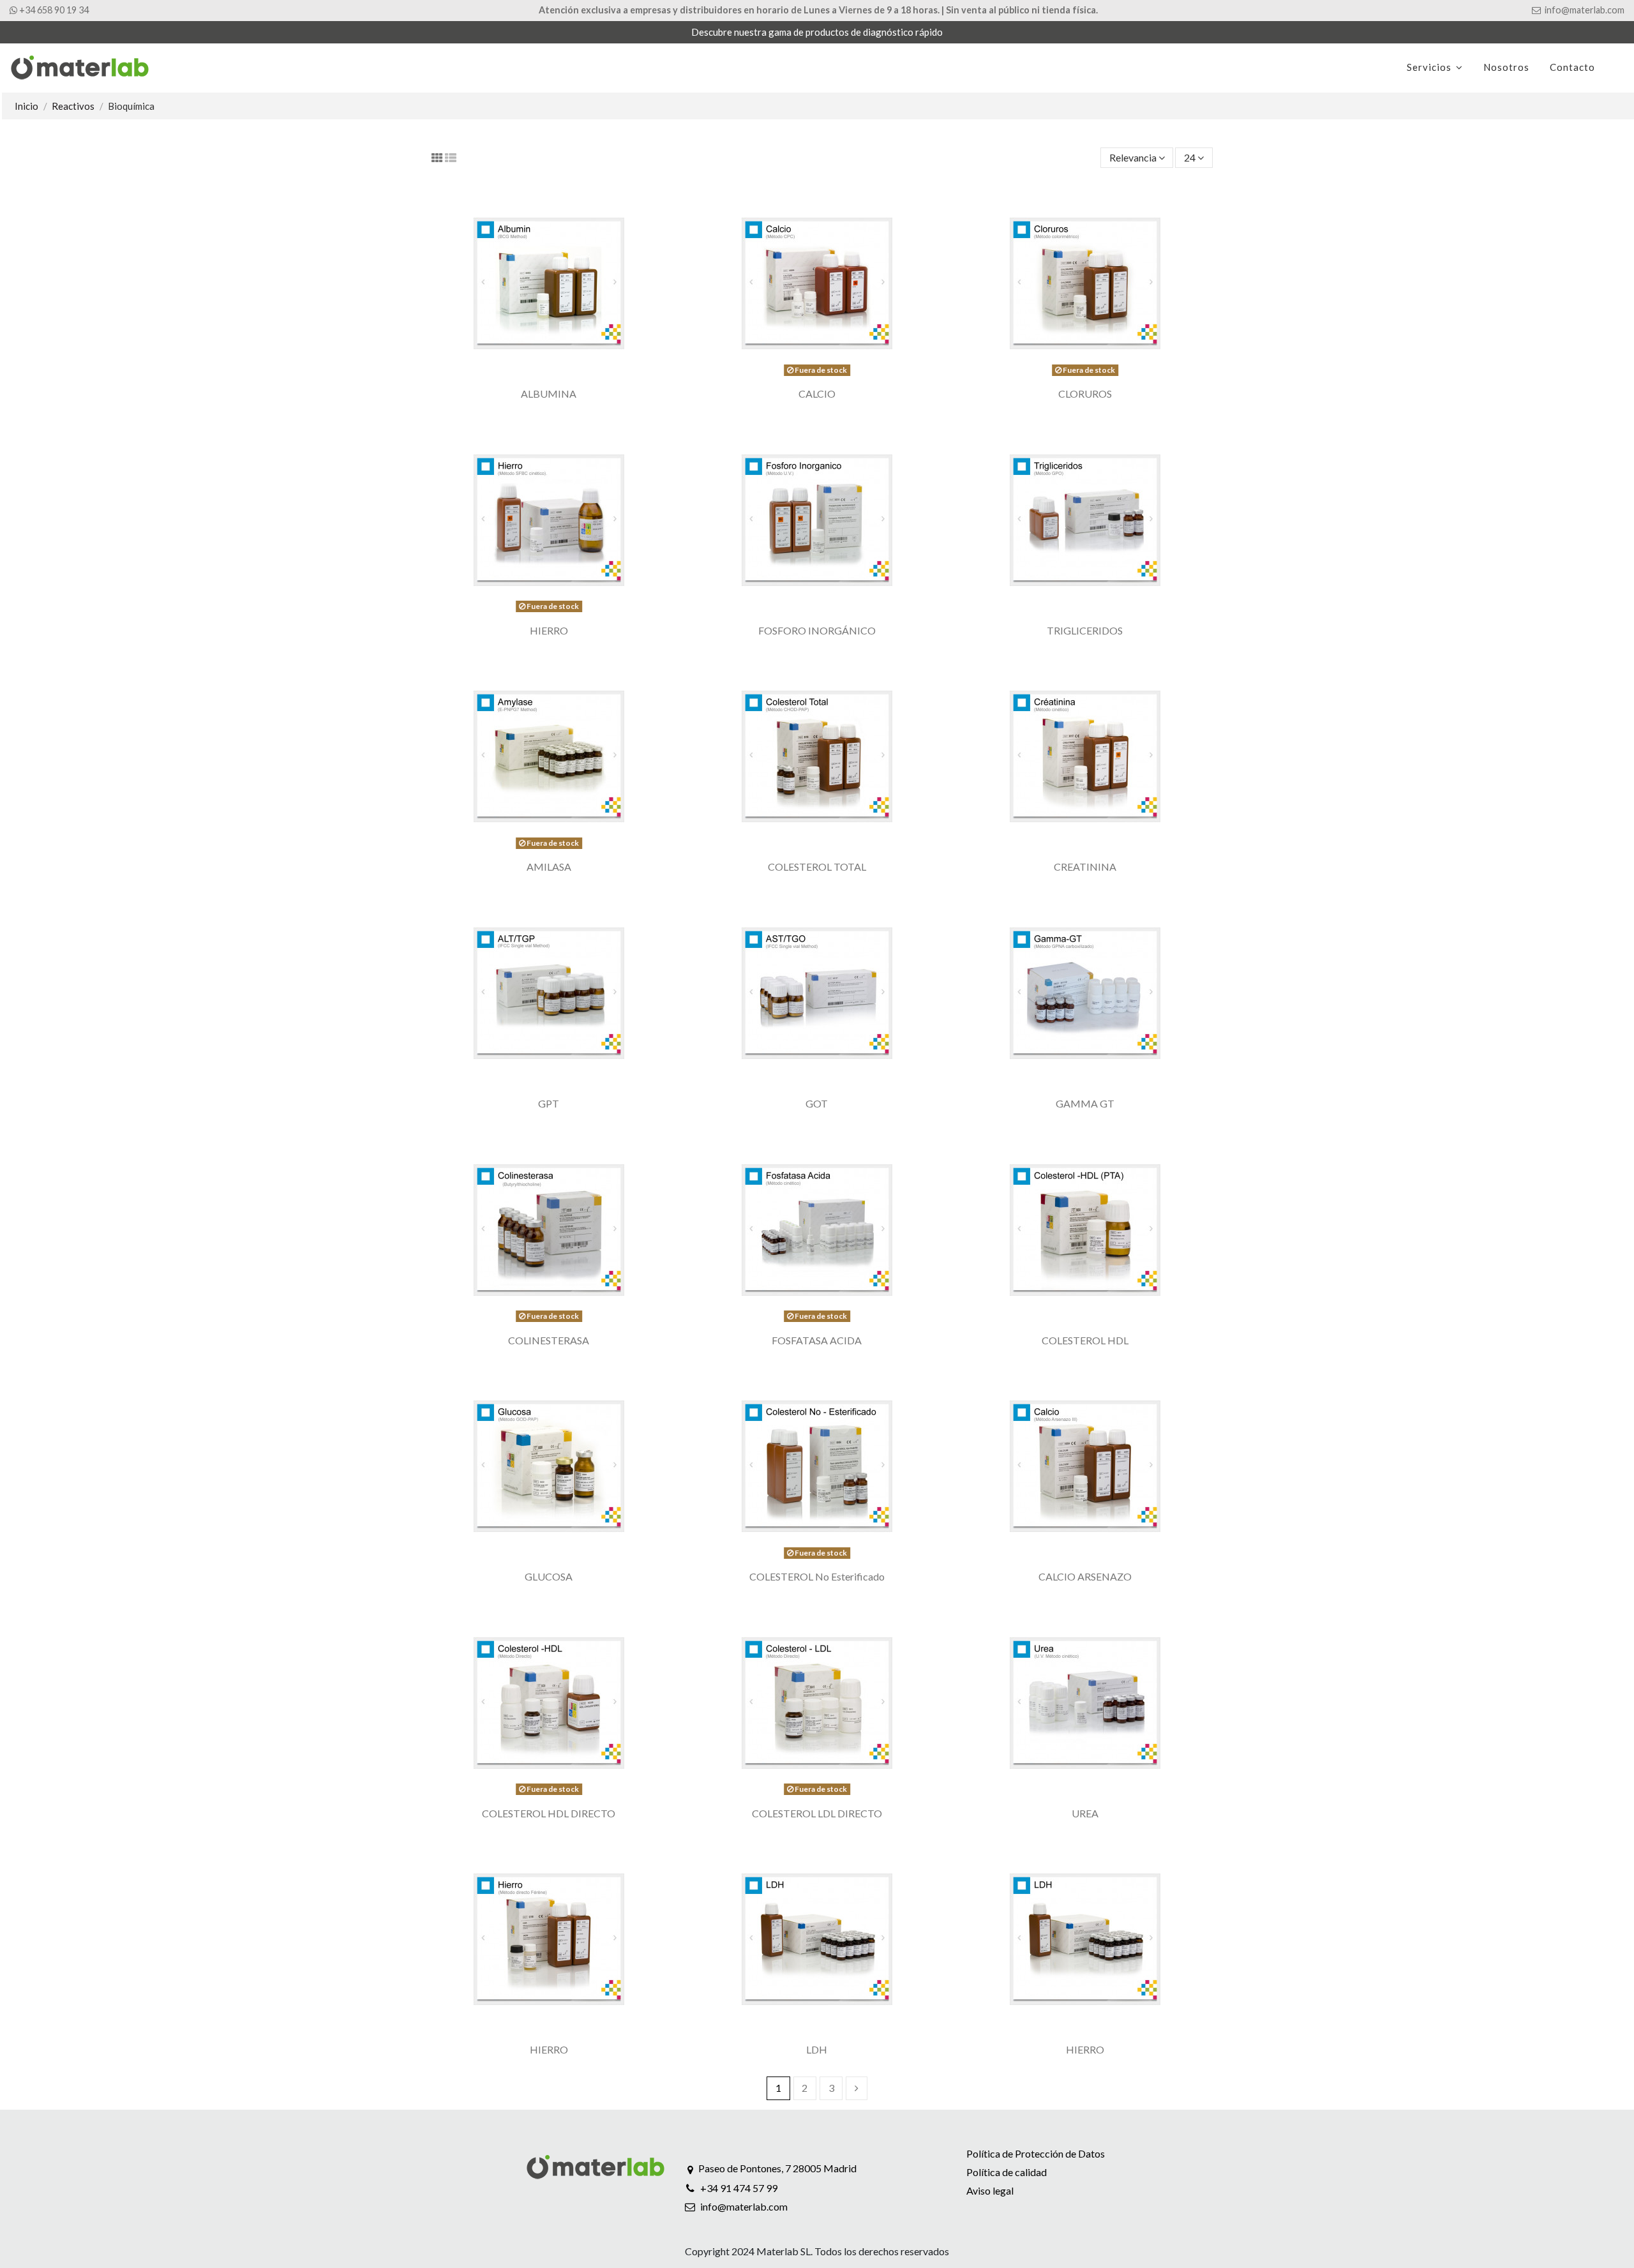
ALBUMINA (549, 394)
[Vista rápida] (549, 376)
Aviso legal (990, 2190)
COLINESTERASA (549, 1340)
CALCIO (817, 394)
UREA (1085, 1813)
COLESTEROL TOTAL (817, 867)
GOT (817, 1103)
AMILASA (549, 867)
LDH (817, 2049)
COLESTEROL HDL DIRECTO (549, 1813)
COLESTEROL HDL (1085, 1340)
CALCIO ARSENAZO (1085, 1576)
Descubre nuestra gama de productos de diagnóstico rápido (817, 32)
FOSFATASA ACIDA (817, 1340)
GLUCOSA (549, 1576)
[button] (1435, 68)
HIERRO (549, 630)
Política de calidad (1007, 2172)
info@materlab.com (744, 2206)
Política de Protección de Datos (1036, 2153)
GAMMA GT (1085, 1103)
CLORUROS (1085, 394)
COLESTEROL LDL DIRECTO (817, 1813)
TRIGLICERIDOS (1085, 630)
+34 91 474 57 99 (739, 2188)
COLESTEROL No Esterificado (817, 1576)
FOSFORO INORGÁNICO (817, 630)
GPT (549, 1103)
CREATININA (1085, 867)
